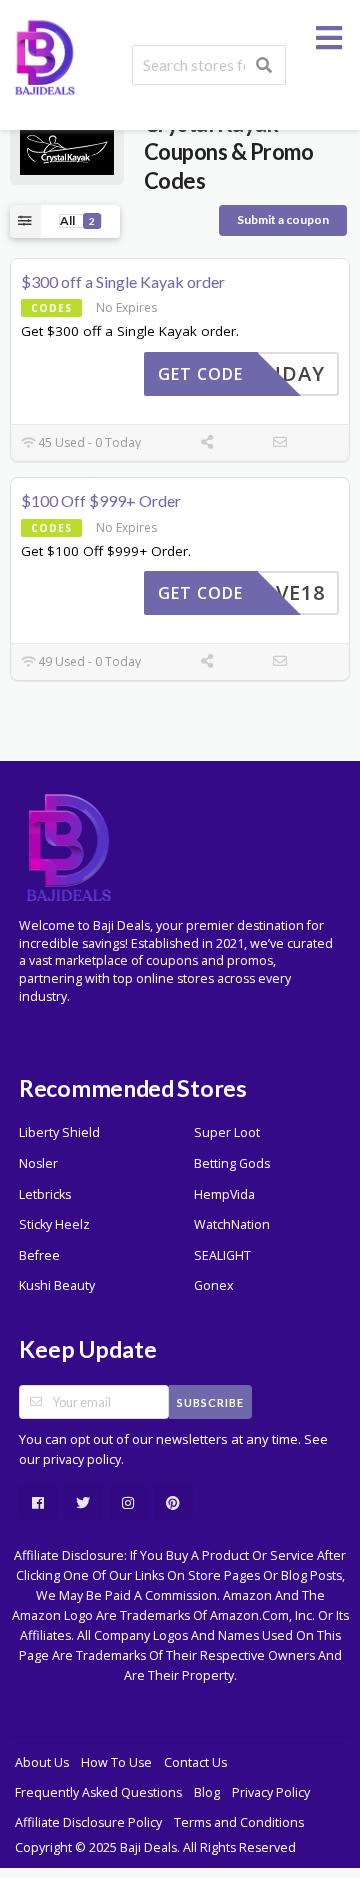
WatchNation (232, 1224)
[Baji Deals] (45, 55)
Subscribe (210, 1402)
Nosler (38, 1163)
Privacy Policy (271, 1792)
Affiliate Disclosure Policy (88, 1822)
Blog (207, 1792)
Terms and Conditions (239, 1822)
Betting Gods (232, 1163)
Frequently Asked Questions (98, 1792)
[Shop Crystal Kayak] (67, 150)
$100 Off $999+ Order (101, 500)
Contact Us (195, 1762)
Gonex (214, 1285)
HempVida (224, 1194)
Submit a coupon (283, 219)
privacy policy (82, 1459)
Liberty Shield (59, 1132)
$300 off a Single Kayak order (123, 281)
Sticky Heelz (54, 1224)
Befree (39, 1255)
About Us (42, 1762)
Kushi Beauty (57, 1285)
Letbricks (45, 1194)
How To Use (116, 1762)
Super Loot (227, 1132)
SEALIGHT (222, 1255)
